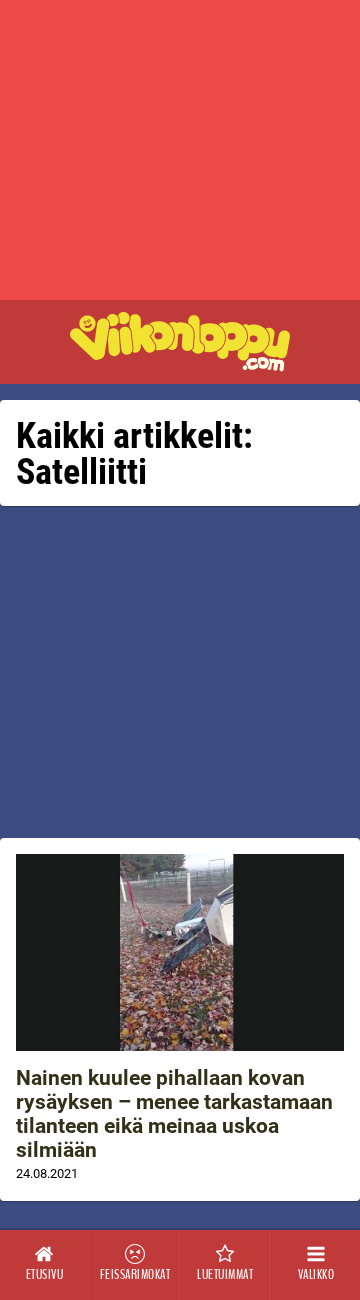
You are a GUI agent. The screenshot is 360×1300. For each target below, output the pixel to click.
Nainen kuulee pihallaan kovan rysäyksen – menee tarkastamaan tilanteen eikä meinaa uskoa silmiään (174, 1114)
